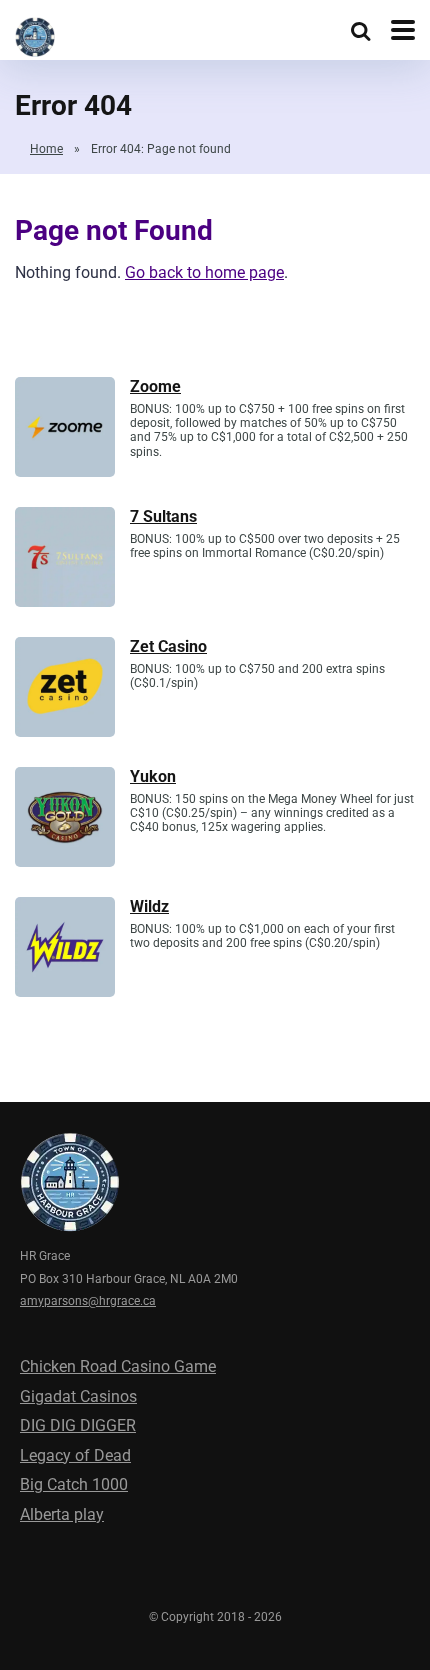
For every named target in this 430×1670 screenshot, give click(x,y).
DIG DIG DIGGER (78, 1425)
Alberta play (62, 1514)
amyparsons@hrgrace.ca (88, 1301)
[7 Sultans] (65, 601)
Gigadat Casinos (78, 1396)
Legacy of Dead (75, 1455)
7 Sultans (163, 516)
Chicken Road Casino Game (118, 1366)
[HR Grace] (35, 34)
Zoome (155, 386)
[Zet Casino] (65, 731)
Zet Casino (168, 646)
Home (46, 149)
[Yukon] (65, 861)
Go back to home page (204, 272)
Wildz (149, 906)
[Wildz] (65, 991)
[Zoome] (65, 471)
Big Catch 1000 (74, 1484)
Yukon (153, 776)
